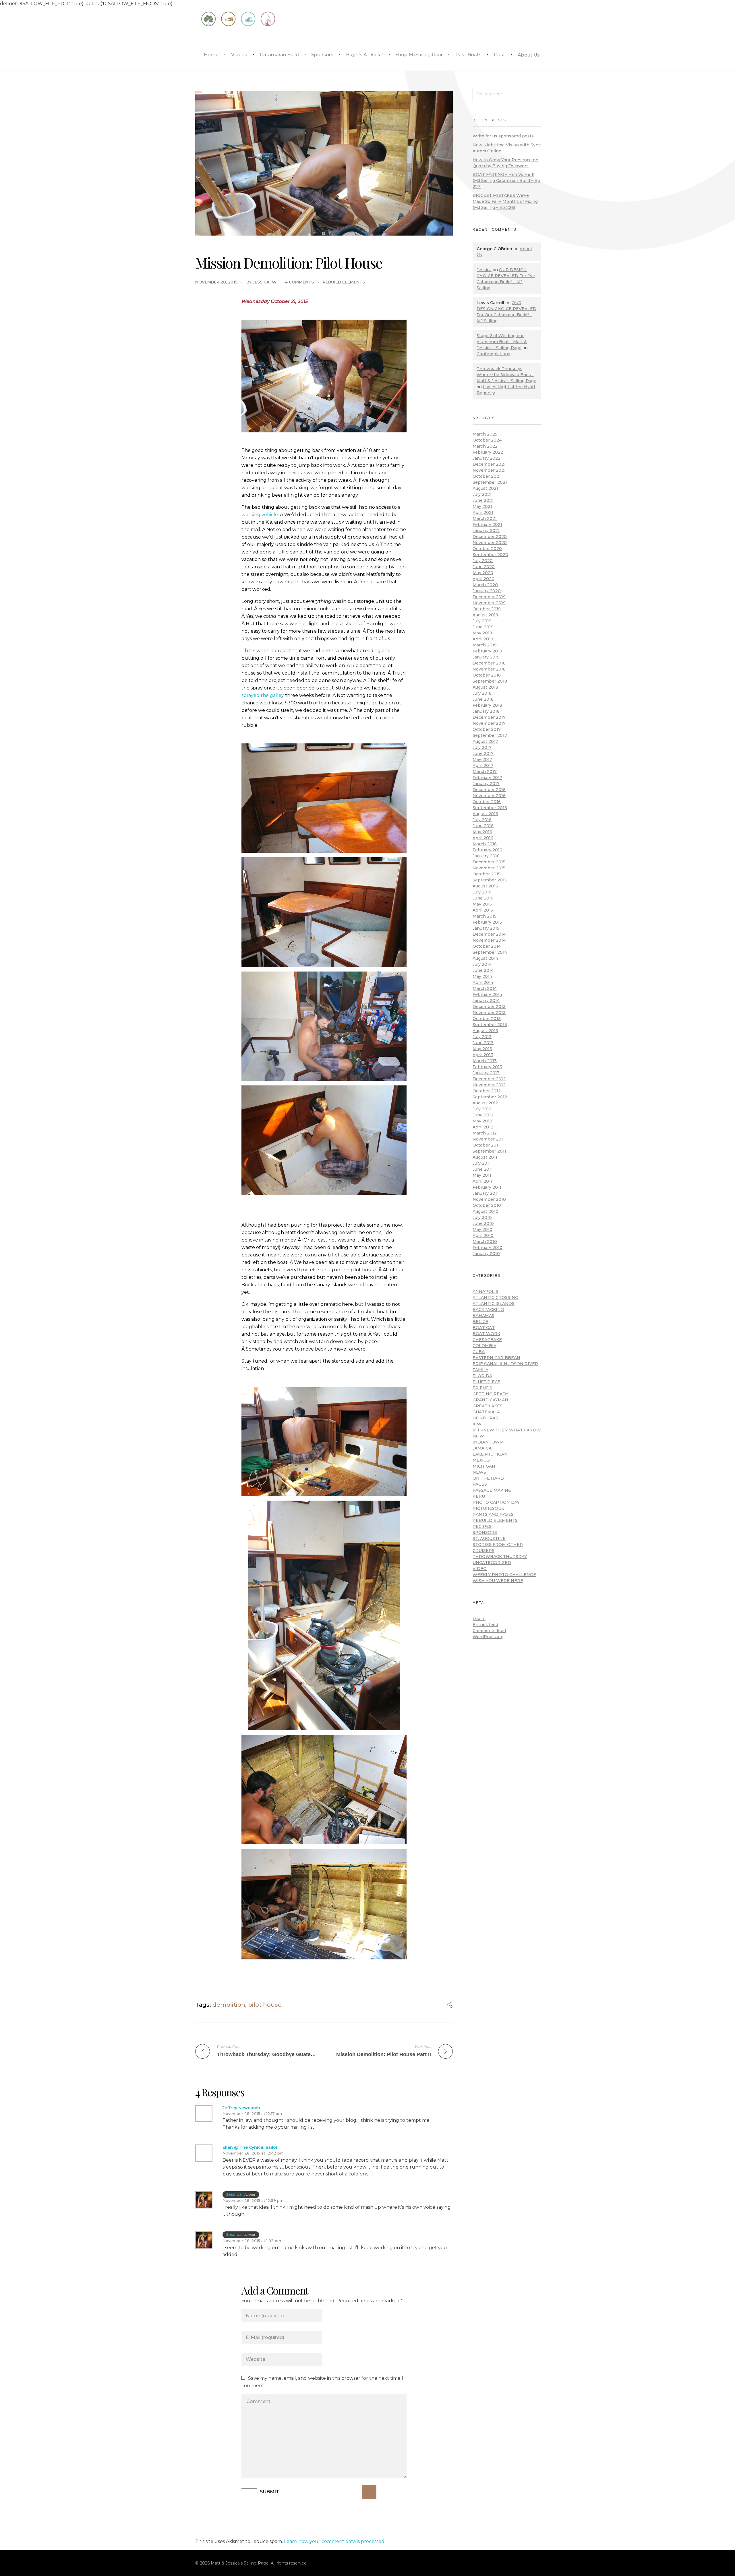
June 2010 (483, 1223)
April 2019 (483, 639)
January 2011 (486, 1193)
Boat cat (484, 1328)
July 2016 (482, 820)
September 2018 (490, 681)
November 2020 (490, 543)
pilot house (265, 2005)
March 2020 (485, 585)
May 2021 (482, 506)
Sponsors (485, 1532)
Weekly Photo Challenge (504, 1575)
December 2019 (489, 597)
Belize (480, 1322)
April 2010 (483, 1235)
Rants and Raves (493, 1514)
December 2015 (489, 862)
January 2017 (486, 784)
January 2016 (486, 856)
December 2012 (489, 1079)
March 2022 (485, 446)
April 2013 (483, 1055)
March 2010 (485, 1242)
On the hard (488, 1478)
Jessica (261, 282)
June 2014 (483, 970)
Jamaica (482, 1448)
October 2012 (487, 1091)
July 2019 (482, 621)
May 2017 (482, 759)
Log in (479, 1619)
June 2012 (483, 1115)
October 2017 (487, 729)
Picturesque (488, 1508)
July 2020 (483, 561)
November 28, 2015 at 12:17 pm (252, 2113)
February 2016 (487, 850)
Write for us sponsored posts (503, 136)
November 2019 (489, 603)
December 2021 (489, 464)
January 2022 (487, 458)
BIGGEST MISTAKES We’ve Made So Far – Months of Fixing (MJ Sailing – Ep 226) (505, 201)
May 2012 (482, 1121)
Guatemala (486, 1412)
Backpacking (488, 1310)
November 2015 (489, 868)
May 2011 (482, 1175)
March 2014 (485, 988)
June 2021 (483, 500)
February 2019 (487, 651)
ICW (477, 1424)
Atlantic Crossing (495, 1297)
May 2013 (482, 1049)
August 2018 (485, 687)
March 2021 (485, 518)
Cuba (479, 1352)
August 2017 (485, 741)
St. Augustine (489, 1538)
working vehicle (260, 515)
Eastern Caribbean (496, 1358)
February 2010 (488, 1248)
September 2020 (490, 555)
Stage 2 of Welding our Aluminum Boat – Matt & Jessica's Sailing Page (502, 342)
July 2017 (482, 747)
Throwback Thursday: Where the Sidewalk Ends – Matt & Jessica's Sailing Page (506, 375)
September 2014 (490, 952)
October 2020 (487, 549)
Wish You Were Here (498, 1581)
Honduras (485, 1418)
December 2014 (489, 934)
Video (480, 1569)
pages (480, 1484)
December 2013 (489, 1007)
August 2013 (485, 1031)
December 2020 (490, 537)
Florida (482, 1376)
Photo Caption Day (496, 1502)
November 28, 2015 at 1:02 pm (252, 2241)
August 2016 (485, 814)
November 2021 (489, 470)
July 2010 (482, 1217)
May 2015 (482, 904)
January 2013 (486, 1073)
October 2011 (486, 1145)
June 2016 (483, 826)
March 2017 (485, 772)
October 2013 (487, 1019)
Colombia (484, 1346)
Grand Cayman (490, 1400)
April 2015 (483, 910)
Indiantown (488, 1442)
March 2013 (485, 1061)
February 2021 (487, 524)
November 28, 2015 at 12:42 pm (253, 2153)
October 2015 (487, 874)
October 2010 (487, 1205)
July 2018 (482, 693)
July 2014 (482, 964)
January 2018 (486, 711)
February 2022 (488, 452)
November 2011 (489, 1139)
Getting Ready (491, 1394)
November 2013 (489, 1013)
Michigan (484, 1466)
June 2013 (483, 1043)
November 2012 (489, 1085)
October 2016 (487, 802)
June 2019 (483, 627)
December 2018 (489, 663)
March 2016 (485, 844)
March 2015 (484, 916)
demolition (229, 2005)
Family (480, 1370)
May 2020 (483, 573)
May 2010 (482, 1229)
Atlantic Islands (494, 1303)
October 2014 (487, 946)
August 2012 (485, 1103)
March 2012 (485, 1133)
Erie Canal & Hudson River (505, 1364)
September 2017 (490, 735)
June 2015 (483, 898)
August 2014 (485, 958)
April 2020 (483, 579)
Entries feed (485, 1625)
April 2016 (483, 838)
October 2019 (487, 609)
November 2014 (489, 940)
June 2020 (484, 567)
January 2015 (486, 928)
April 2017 (483, 766)
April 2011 (482, 1181)
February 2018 (487, 705)
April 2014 (483, 982)
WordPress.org (488, 1637)
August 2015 (485, 886)
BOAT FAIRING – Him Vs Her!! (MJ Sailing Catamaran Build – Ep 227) (506, 180)
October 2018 (487, 675)
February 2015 (487, 922)
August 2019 (485, 615)
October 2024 (487, 440)
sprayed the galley (263, 695)
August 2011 (485, 1157)
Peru (479, 1496)
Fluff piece (487, 1382)
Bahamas (483, 1316)
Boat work (486, 1334)
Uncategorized (492, 1563)
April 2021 (483, 512)
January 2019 (486, 657)
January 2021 (486, 531)
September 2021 (490, 482)
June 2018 (483, 699)
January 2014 (486, 1001)
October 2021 (487, 476)
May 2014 (482, 976)
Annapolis (486, 1291)
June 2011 (483, 1169)
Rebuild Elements (344, 282)
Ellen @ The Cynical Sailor (250, 2147)
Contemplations (493, 354)
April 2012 (483, 1127)
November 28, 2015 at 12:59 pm (253, 2200)
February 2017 (487, 778)
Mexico (481, 1460)
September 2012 (490, 1097)
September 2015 (490, 880)
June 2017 (483, 753)
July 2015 (482, 892)
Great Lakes (488, 1406)
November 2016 (489, 796)
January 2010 (486, 1254)
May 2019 (482, 633)
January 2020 (487, 591)
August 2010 (486, 1211)
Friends (482, 1388)
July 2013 (482, 1037)
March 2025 (485, 434)
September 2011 (489, 1151)
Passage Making (492, 1490)
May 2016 (482, 832)
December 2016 (489, 790)
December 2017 (489, 717)
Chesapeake (487, 1340)
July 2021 (482, 494)
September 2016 (490, 808)
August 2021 (485, 488)
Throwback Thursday (500, 1557)
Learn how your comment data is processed (334, 2541)
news (479, 1472)
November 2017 (489, 723)
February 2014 (487, 994)
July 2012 (482, 1109)
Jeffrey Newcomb (241, 2108)
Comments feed (489, 1631)
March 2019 (485, 645)
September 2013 (490, 1025)
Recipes (482, 1526)
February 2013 (487, 1067)
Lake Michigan (490, 1454)
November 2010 (489, 1199)
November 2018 (489, 669)
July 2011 (482, 1163)
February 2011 (487, 1187)
